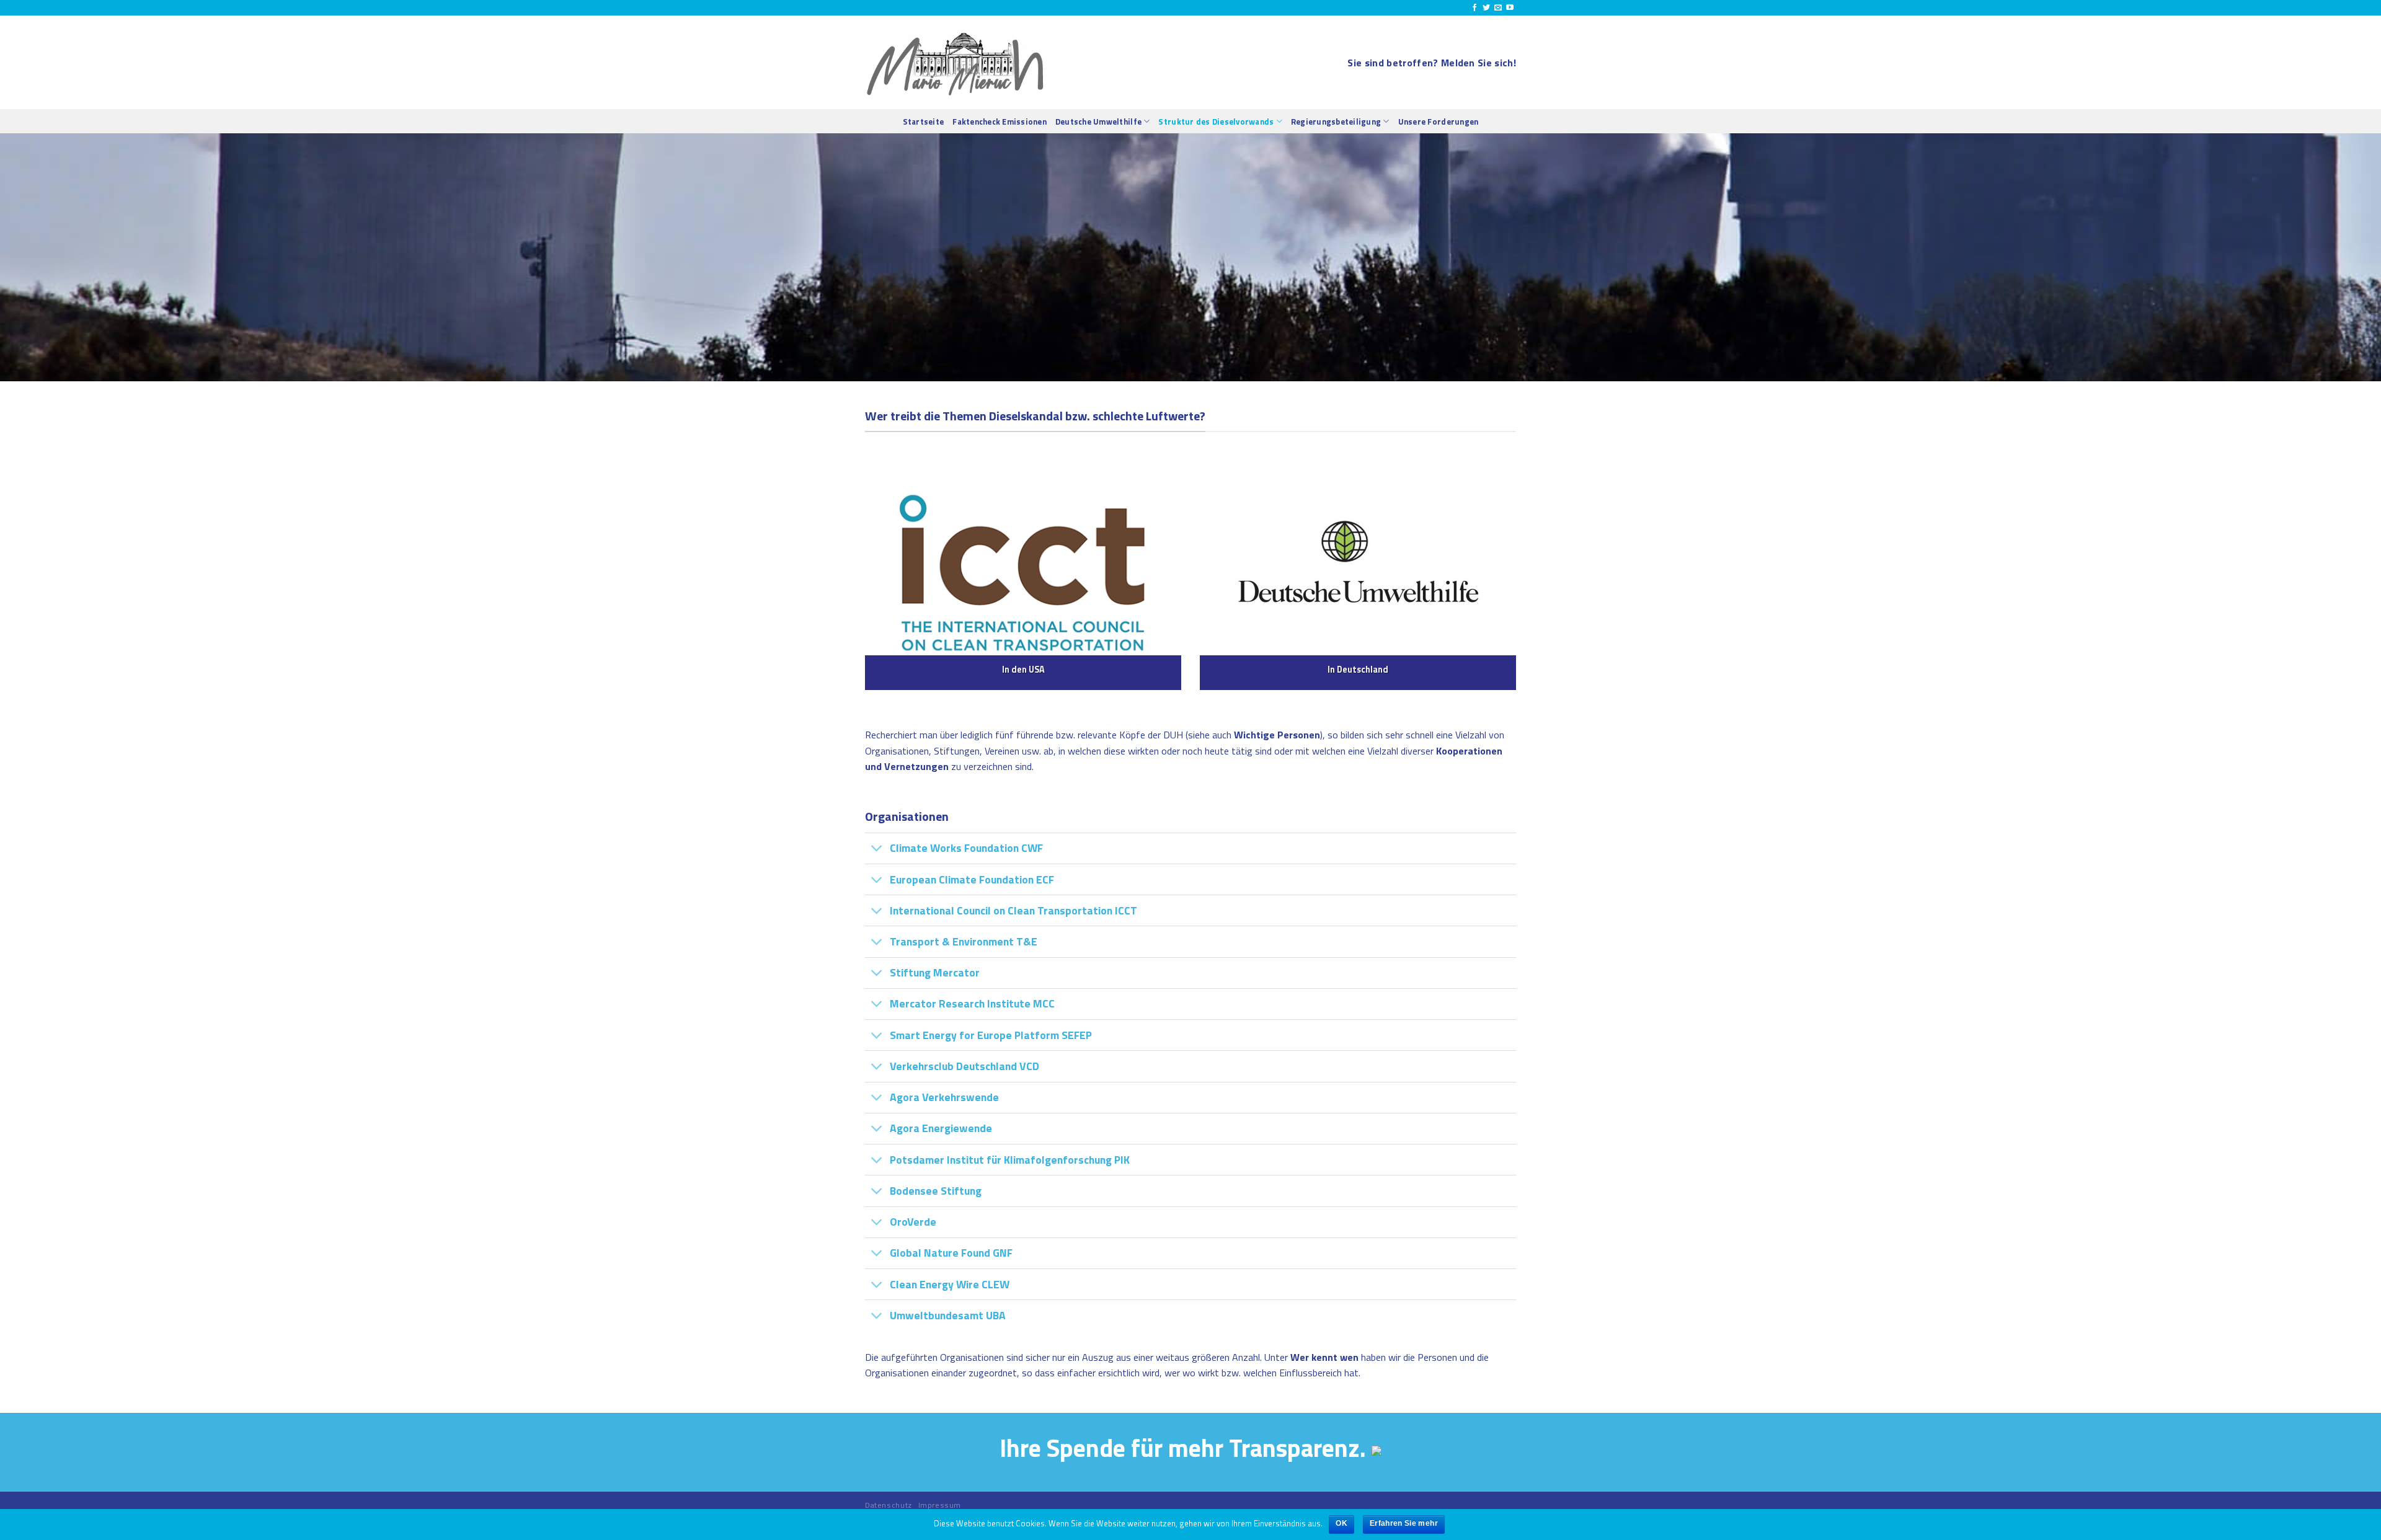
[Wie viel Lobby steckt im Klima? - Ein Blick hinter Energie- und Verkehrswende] (956, 62)
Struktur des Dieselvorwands (1216, 122)
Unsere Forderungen (1439, 122)
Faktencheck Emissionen (1000, 122)
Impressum (940, 1505)
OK (1341, 1523)
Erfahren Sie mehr (1404, 1523)
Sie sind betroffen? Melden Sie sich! (1432, 63)
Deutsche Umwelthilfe (1098, 122)
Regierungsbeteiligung (1336, 122)
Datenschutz (889, 1505)
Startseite (924, 122)
